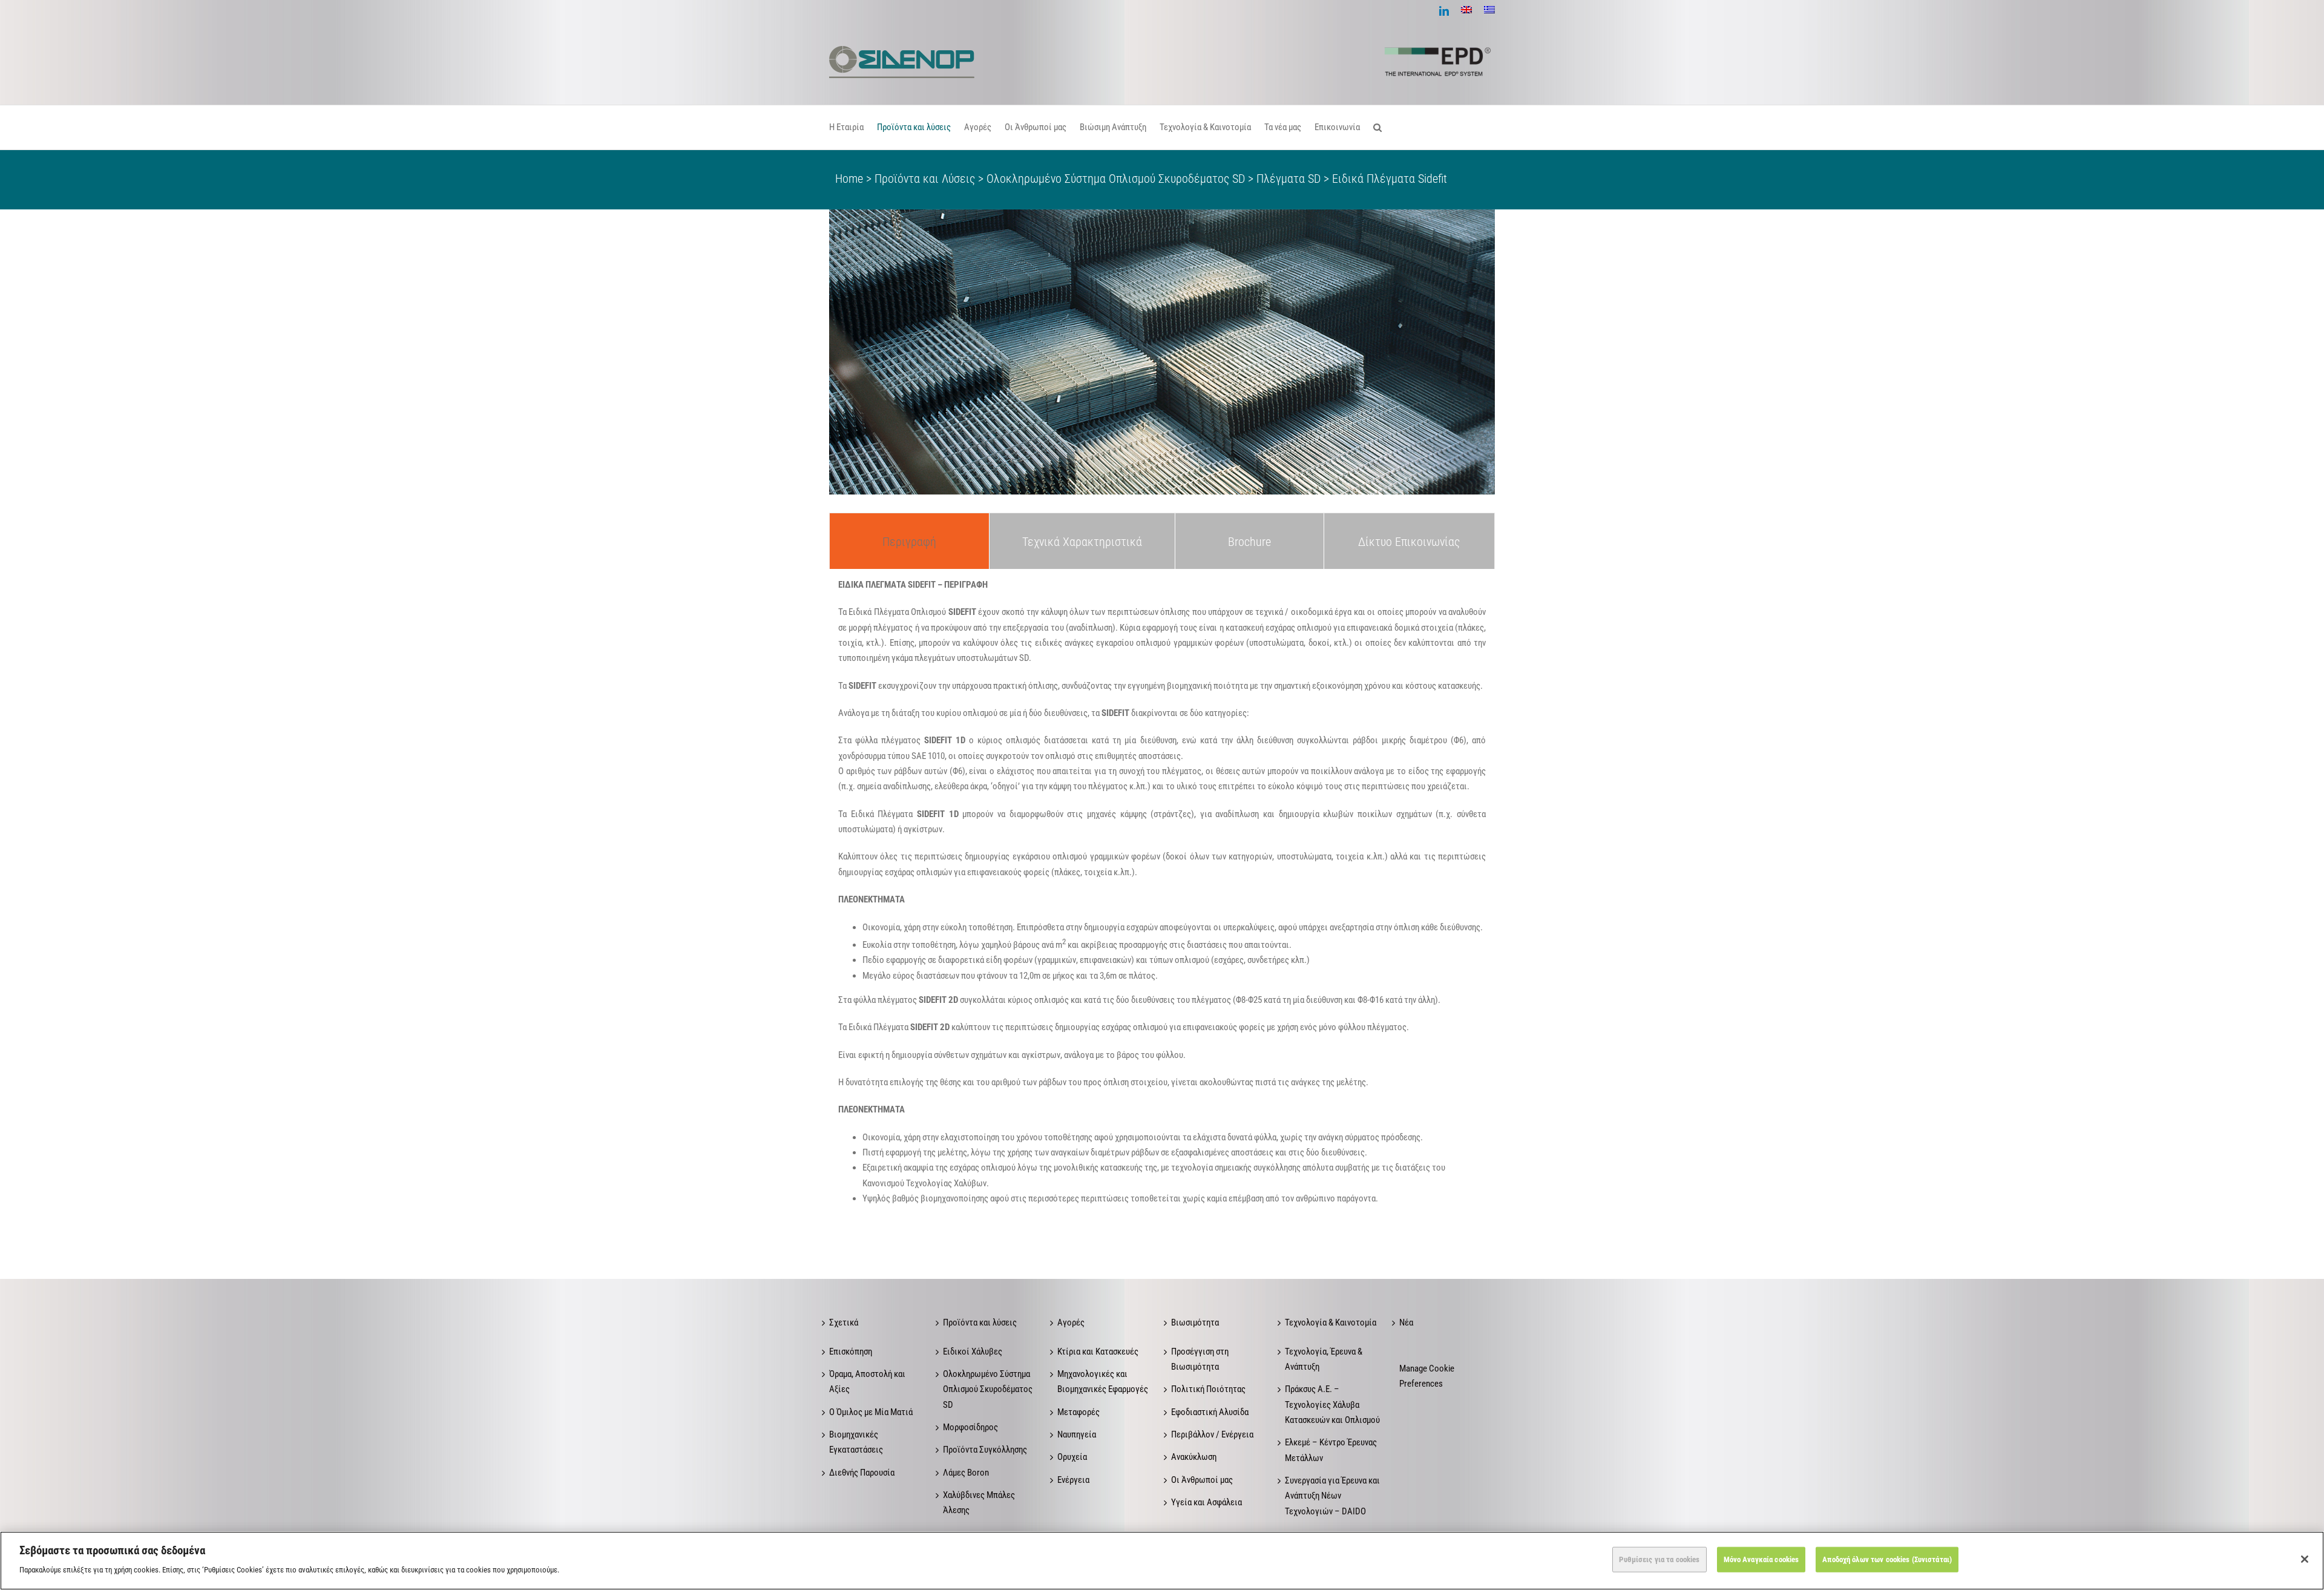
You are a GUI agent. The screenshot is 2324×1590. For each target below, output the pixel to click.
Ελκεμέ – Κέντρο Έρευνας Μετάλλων (1331, 1450)
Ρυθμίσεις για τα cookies (1659, 1559)
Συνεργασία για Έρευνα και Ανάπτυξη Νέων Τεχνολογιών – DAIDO (1332, 1496)
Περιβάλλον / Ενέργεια (1212, 1434)
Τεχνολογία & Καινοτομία (1331, 1322)
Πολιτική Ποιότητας (1208, 1389)
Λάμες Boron (966, 1473)
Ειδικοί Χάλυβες (973, 1352)
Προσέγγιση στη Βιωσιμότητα (1200, 1359)
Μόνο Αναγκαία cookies (1761, 1559)
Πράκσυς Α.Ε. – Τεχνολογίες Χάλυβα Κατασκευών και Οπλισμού (1332, 1404)
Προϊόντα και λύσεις (980, 1322)
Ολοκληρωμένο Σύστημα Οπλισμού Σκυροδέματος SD (988, 1389)
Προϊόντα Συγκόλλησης (985, 1450)
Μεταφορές (1078, 1412)
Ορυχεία (1072, 1457)
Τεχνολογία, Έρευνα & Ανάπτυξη (1324, 1359)
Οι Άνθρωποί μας (1202, 1480)
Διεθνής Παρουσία (862, 1473)
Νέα (1406, 1322)
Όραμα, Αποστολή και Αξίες (867, 1381)
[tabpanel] (1162, 896)
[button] (1377, 127)
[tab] (909, 541)
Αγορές (1071, 1322)
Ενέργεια (1073, 1480)
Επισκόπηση (851, 1352)
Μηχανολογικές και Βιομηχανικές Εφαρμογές (1103, 1381)
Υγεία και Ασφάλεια (1206, 1502)
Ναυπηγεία (1077, 1434)
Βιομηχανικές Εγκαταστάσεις (856, 1442)
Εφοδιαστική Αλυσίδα (1210, 1412)
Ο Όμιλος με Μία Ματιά (871, 1412)
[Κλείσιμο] (2305, 1559)
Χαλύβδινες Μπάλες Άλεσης (979, 1503)
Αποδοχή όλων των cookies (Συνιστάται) (1887, 1559)
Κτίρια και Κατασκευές (1098, 1352)
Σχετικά (844, 1322)
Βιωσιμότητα (1195, 1322)
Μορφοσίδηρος (970, 1427)
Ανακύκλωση (1194, 1457)
